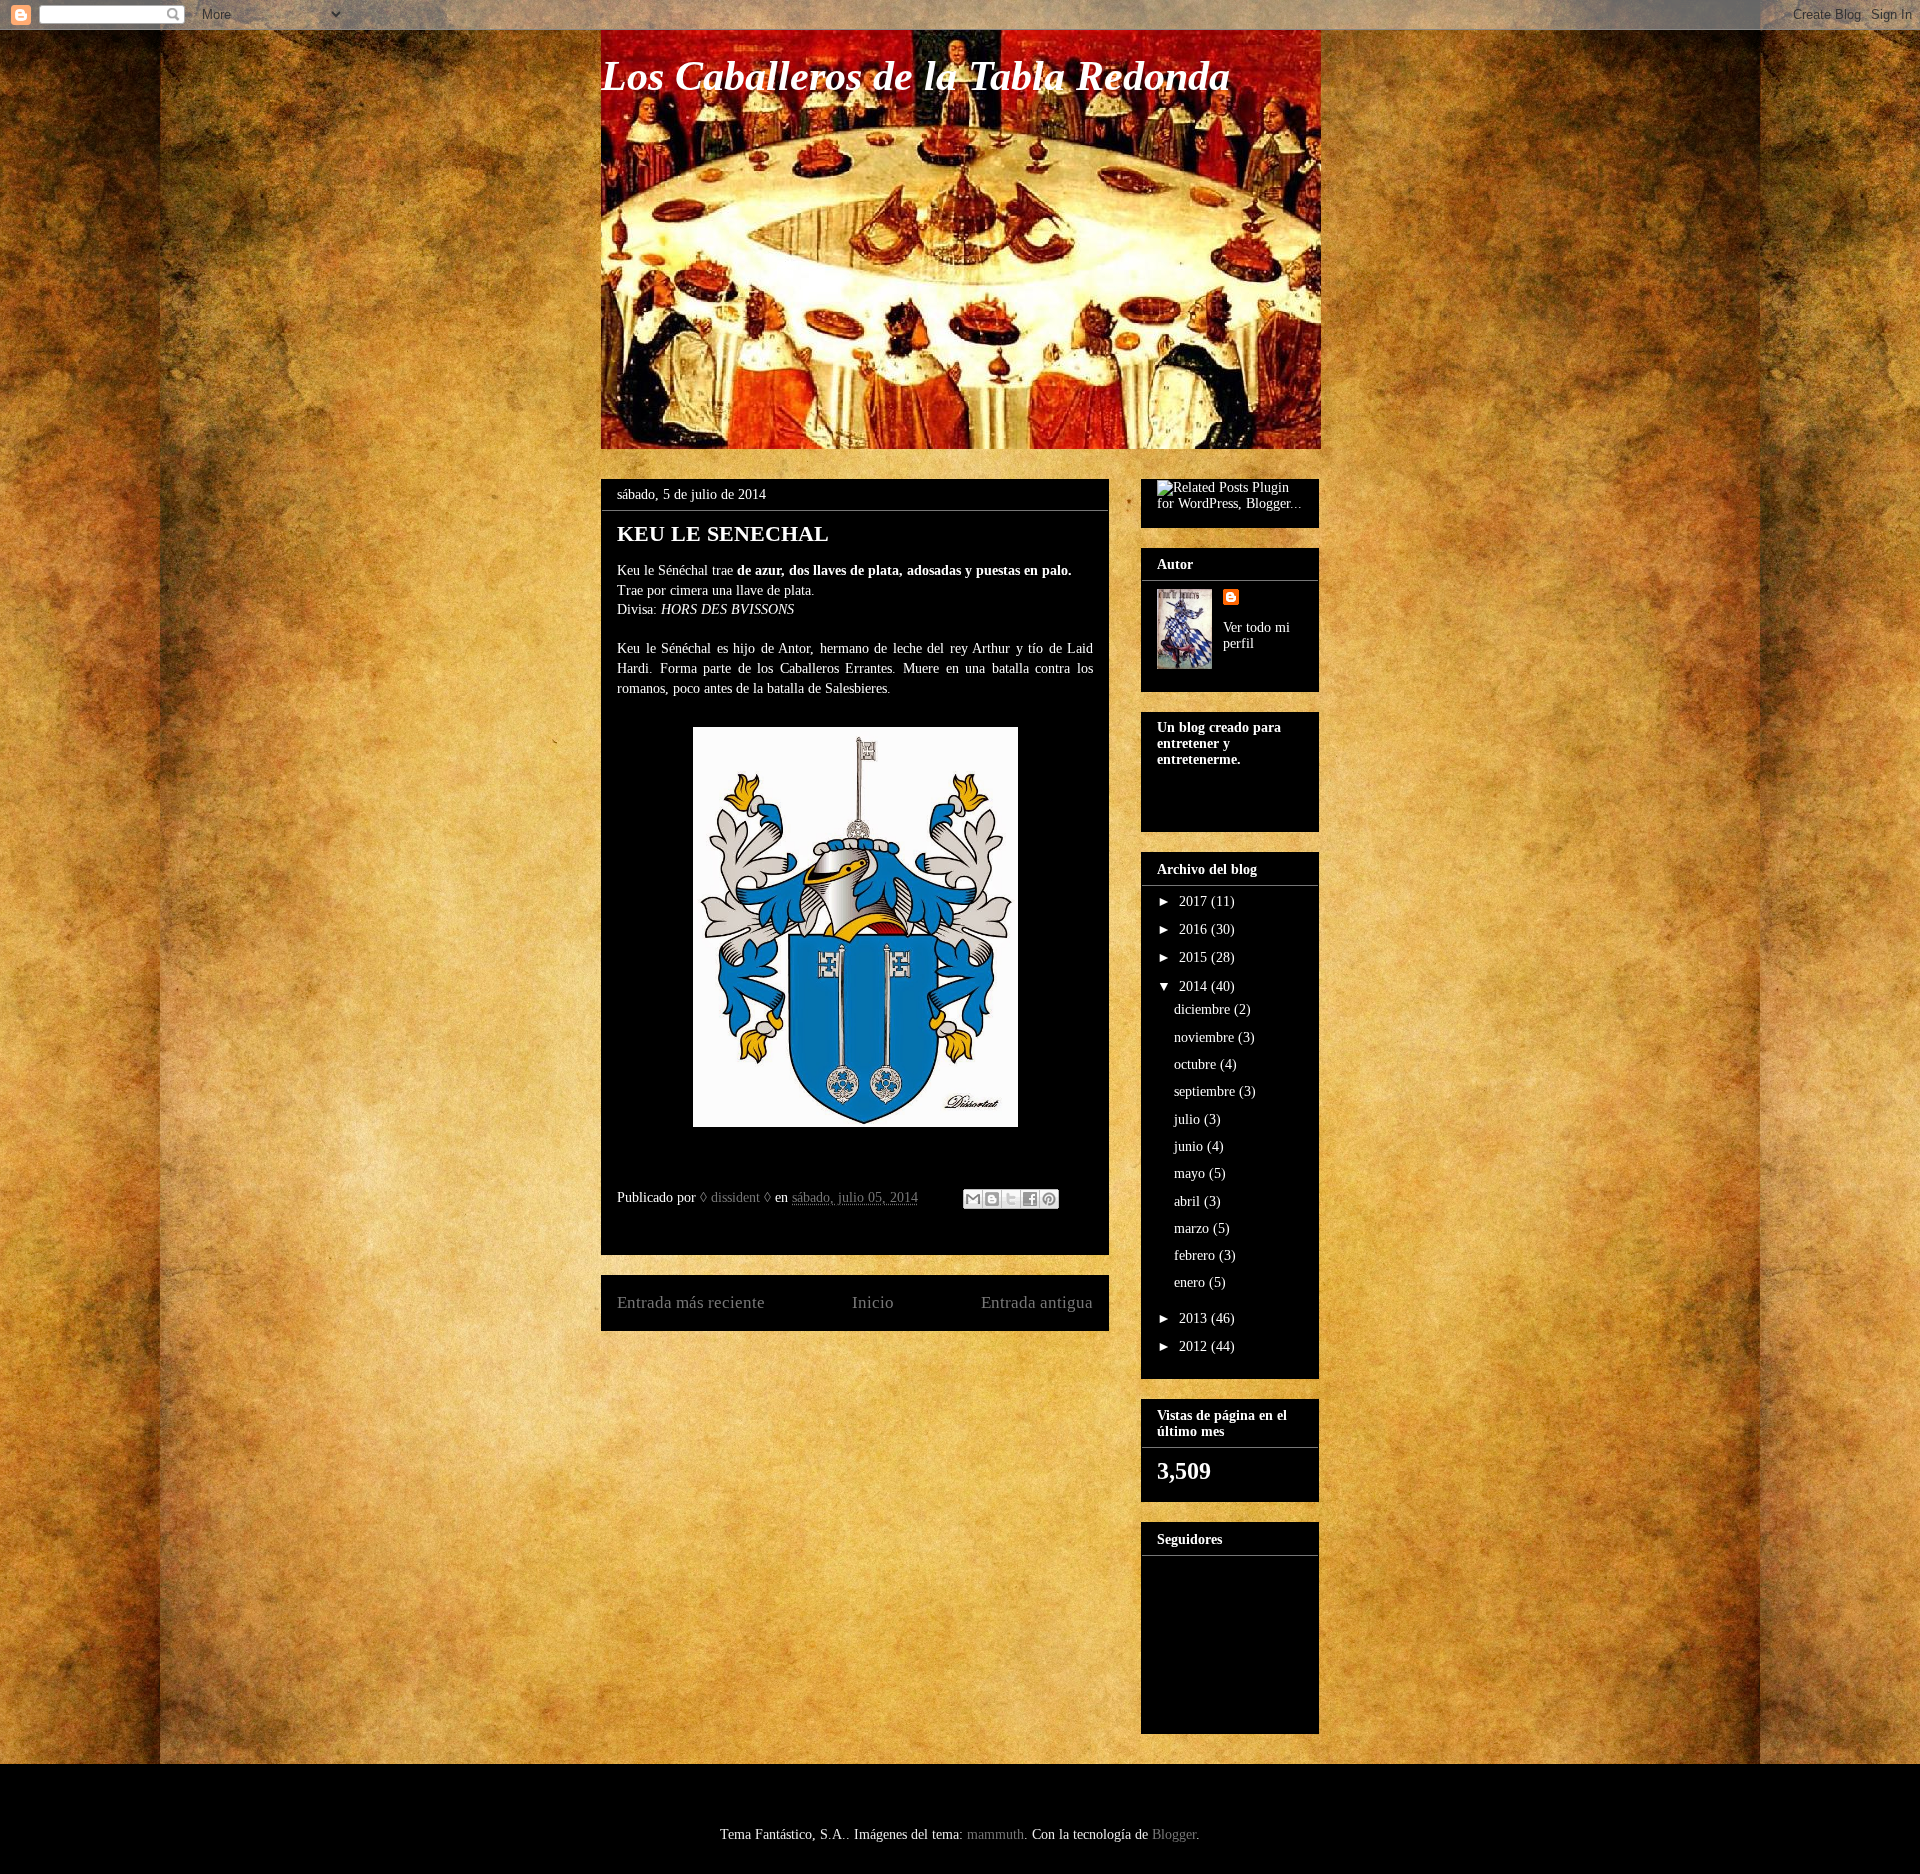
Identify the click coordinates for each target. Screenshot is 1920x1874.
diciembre (1204, 1009)
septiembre (1206, 1091)
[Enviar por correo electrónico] (973, 1199)
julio (1189, 1119)
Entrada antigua (1037, 1302)
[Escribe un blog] (992, 1199)
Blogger (1174, 1834)
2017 (1195, 901)
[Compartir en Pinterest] (1049, 1199)
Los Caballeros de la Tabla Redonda (915, 76)
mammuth (995, 1834)
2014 (1195, 986)
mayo (1191, 1173)
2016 (1195, 929)
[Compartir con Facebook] (1030, 1199)
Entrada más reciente (691, 1302)
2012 (1195, 1346)
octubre (1197, 1064)
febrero (1196, 1255)
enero (1191, 1282)
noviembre (1206, 1037)
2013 (1195, 1318)
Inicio (873, 1302)
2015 (1195, 957)
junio (1190, 1146)
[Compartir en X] (1011, 1199)
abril (1189, 1201)
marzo (1193, 1228)
